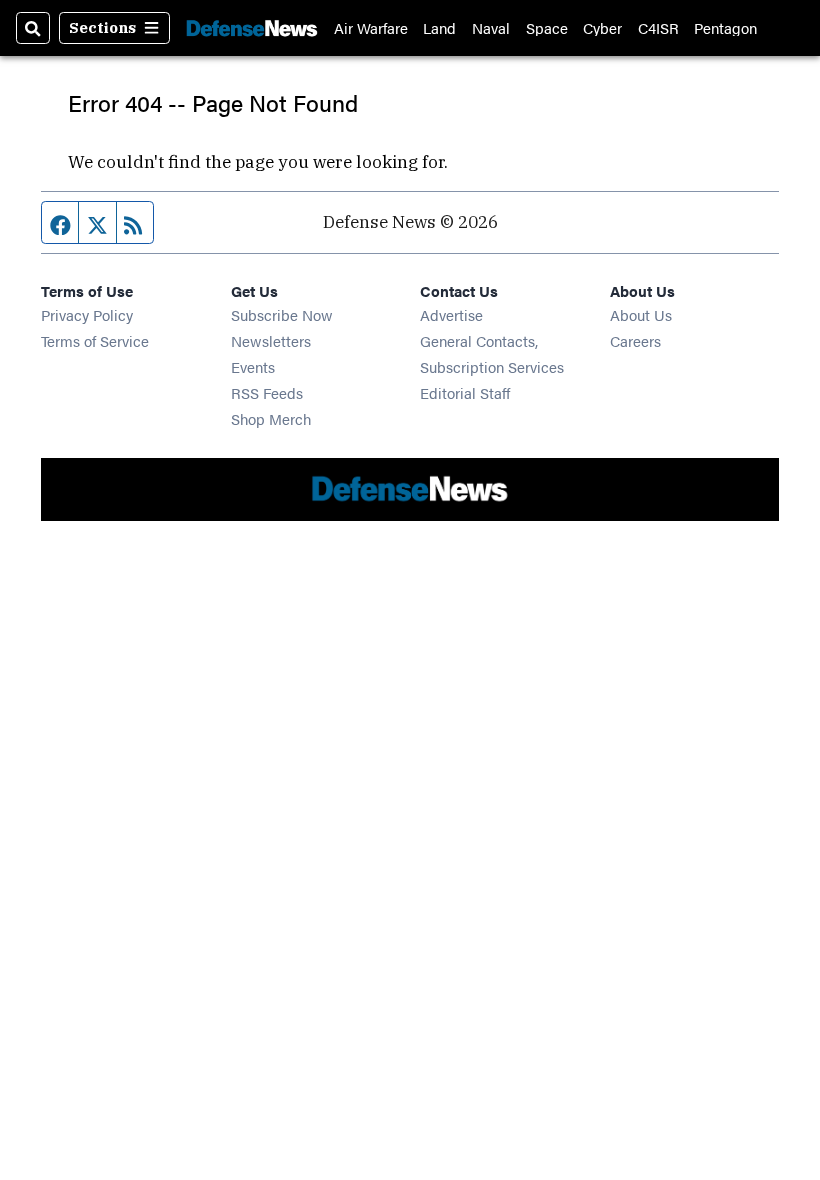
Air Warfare (371, 27)
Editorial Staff (465, 392)
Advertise (451, 314)
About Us (641, 314)
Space (547, 27)
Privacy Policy (87, 314)
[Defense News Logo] (252, 28)
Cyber (602, 27)
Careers (635, 340)
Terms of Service (95, 340)
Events (253, 366)
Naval (491, 27)
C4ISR (658, 27)
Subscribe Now (282, 314)
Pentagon (725, 27)
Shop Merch (271, 418)
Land (439, 27)
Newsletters (271, 340)
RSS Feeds (267, 392)
